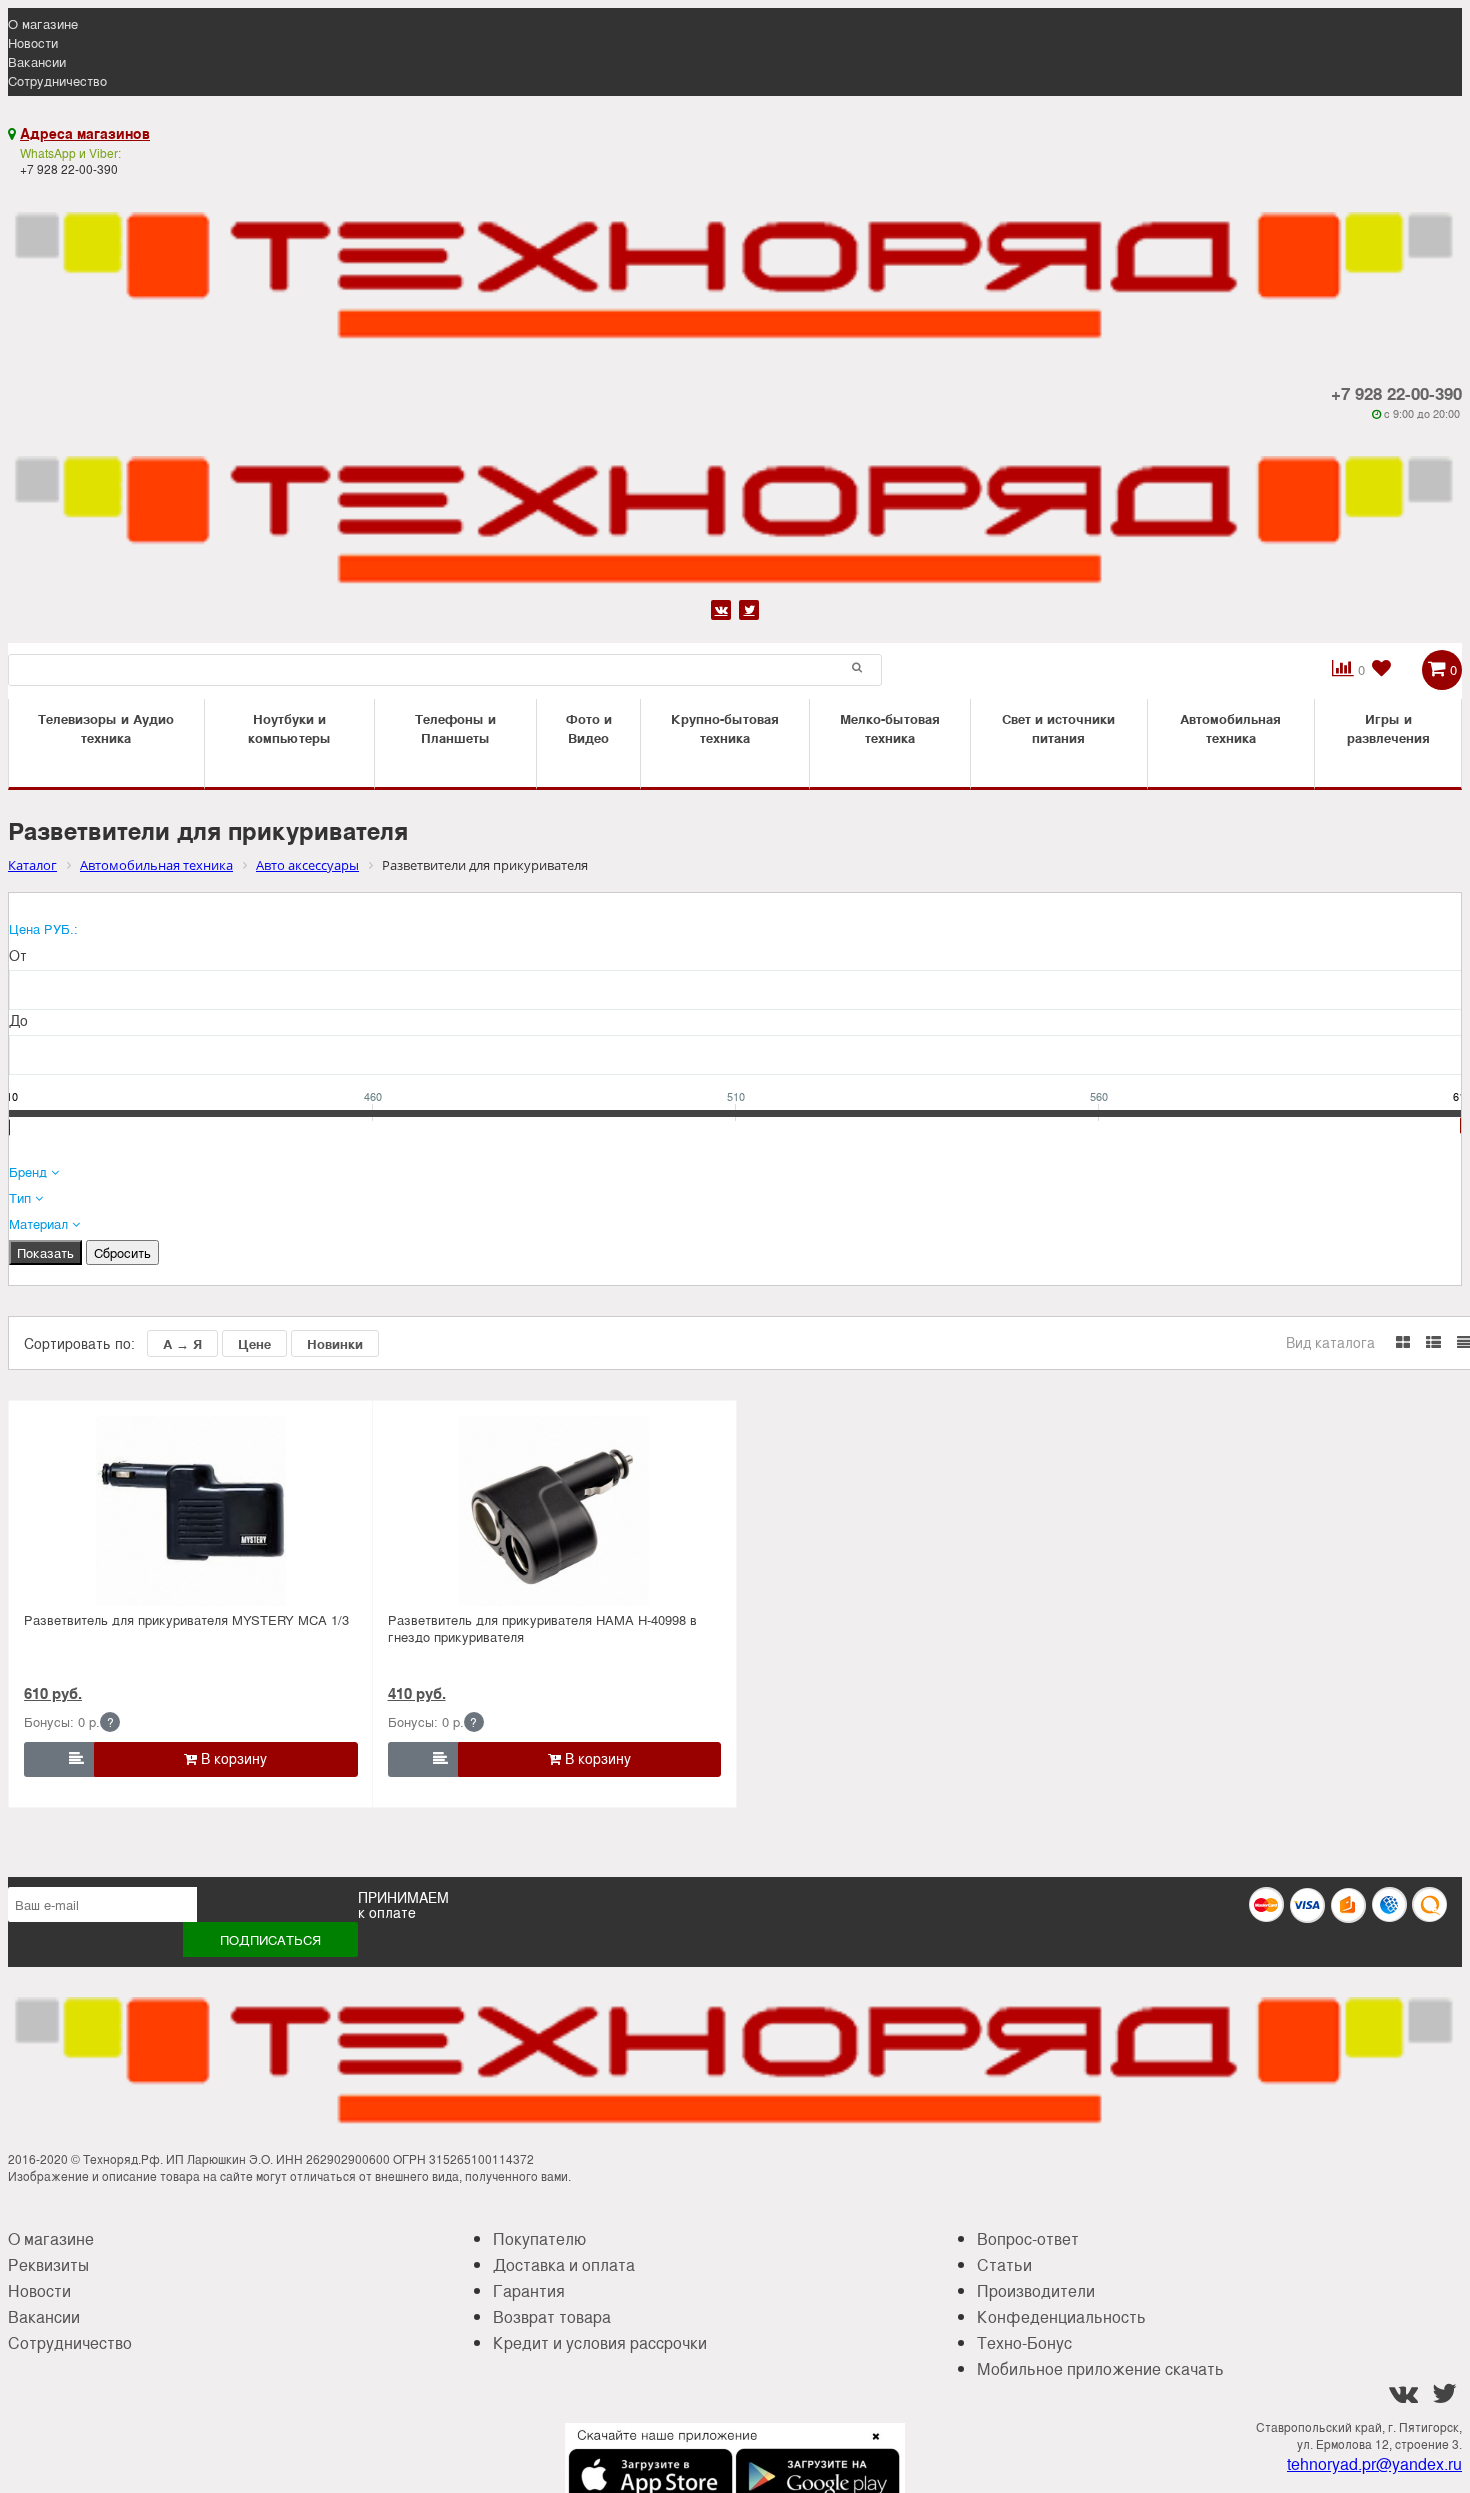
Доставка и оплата (564, 2264)
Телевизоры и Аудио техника (106, 728)
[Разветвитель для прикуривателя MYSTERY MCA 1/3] (190, 1511)
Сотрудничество (57, 80)
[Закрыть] (870, 2448)
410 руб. (417, 1693)
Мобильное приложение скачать (1100, 2368)
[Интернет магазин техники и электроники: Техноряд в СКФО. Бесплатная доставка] (735, 263)
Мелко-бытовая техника (890, 728)
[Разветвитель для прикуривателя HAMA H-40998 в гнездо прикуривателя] (554, 1511)
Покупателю (539, 2238)
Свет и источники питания (1058, 728)
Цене (254, 1343)
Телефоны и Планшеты (455, 728)
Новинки (335, 1343)
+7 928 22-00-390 (1396, 393)
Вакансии (37, 61)
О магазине (43, 23)
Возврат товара (552, 2316)
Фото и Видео (589, 728)
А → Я (182, 1343)
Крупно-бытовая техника (725, 728)
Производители (1036, 2290)
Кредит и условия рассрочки (600, 2342)
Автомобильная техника (1230, 728)
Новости (33, 42)
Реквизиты (48, 2264)
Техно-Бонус (1024, 2342)
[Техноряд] (735, 507)
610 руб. (53, 1693)
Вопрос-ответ (1028, 2238)
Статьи (1004, 2264)
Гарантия (529, 2290)
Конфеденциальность (1061, 2316)
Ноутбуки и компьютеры (289, 728)
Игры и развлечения (1388, 728)
